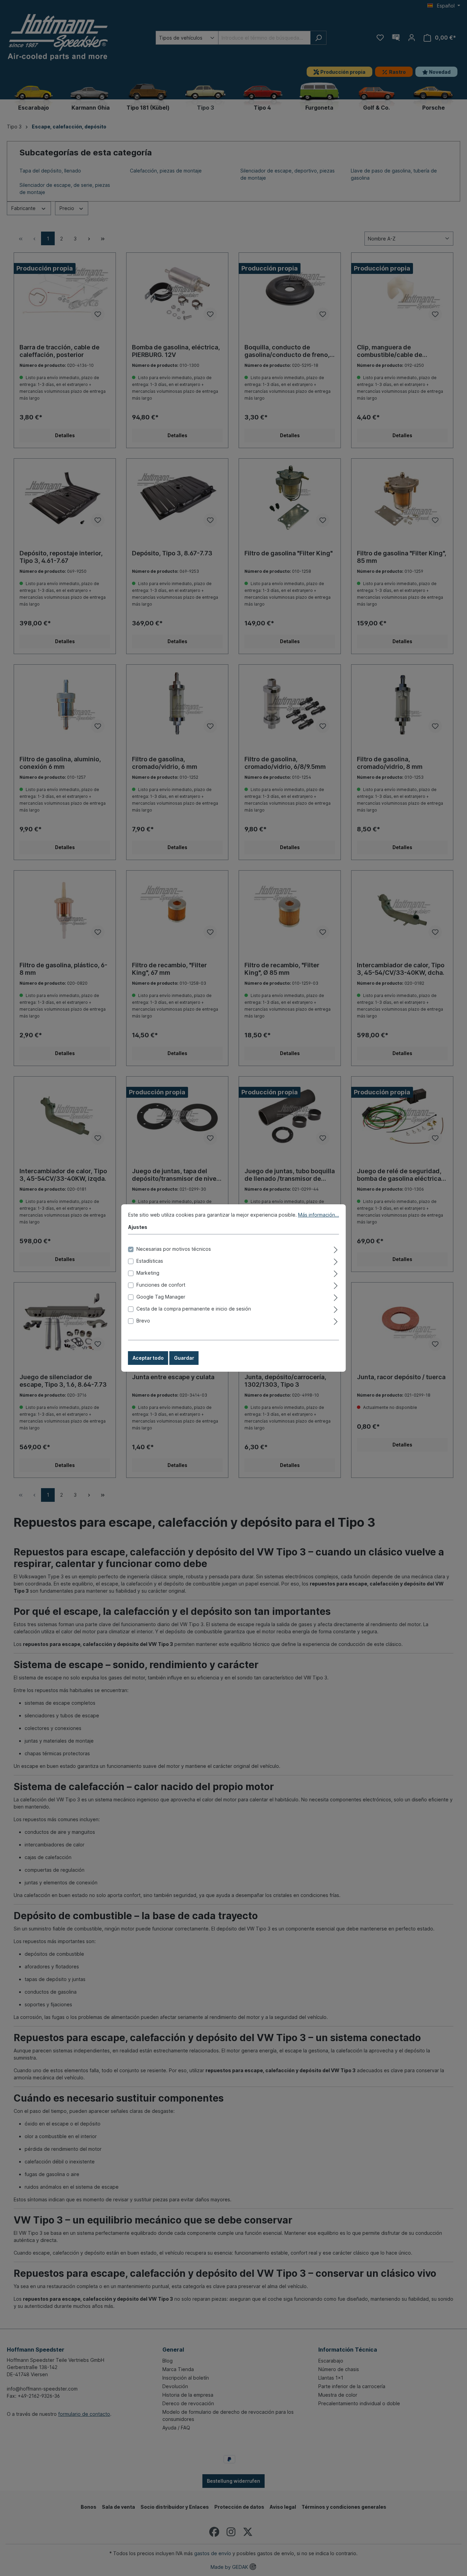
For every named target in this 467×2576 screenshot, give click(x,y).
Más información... (319, 1215)
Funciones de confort (161, 1285)
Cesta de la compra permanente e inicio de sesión (194, 1309)
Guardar (184, 1358)
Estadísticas (150, 1261)
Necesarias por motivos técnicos (174, 1249)
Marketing (148, 1273)
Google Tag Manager (161, 1297)
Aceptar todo (148, 1358)
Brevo (143, 1321)
